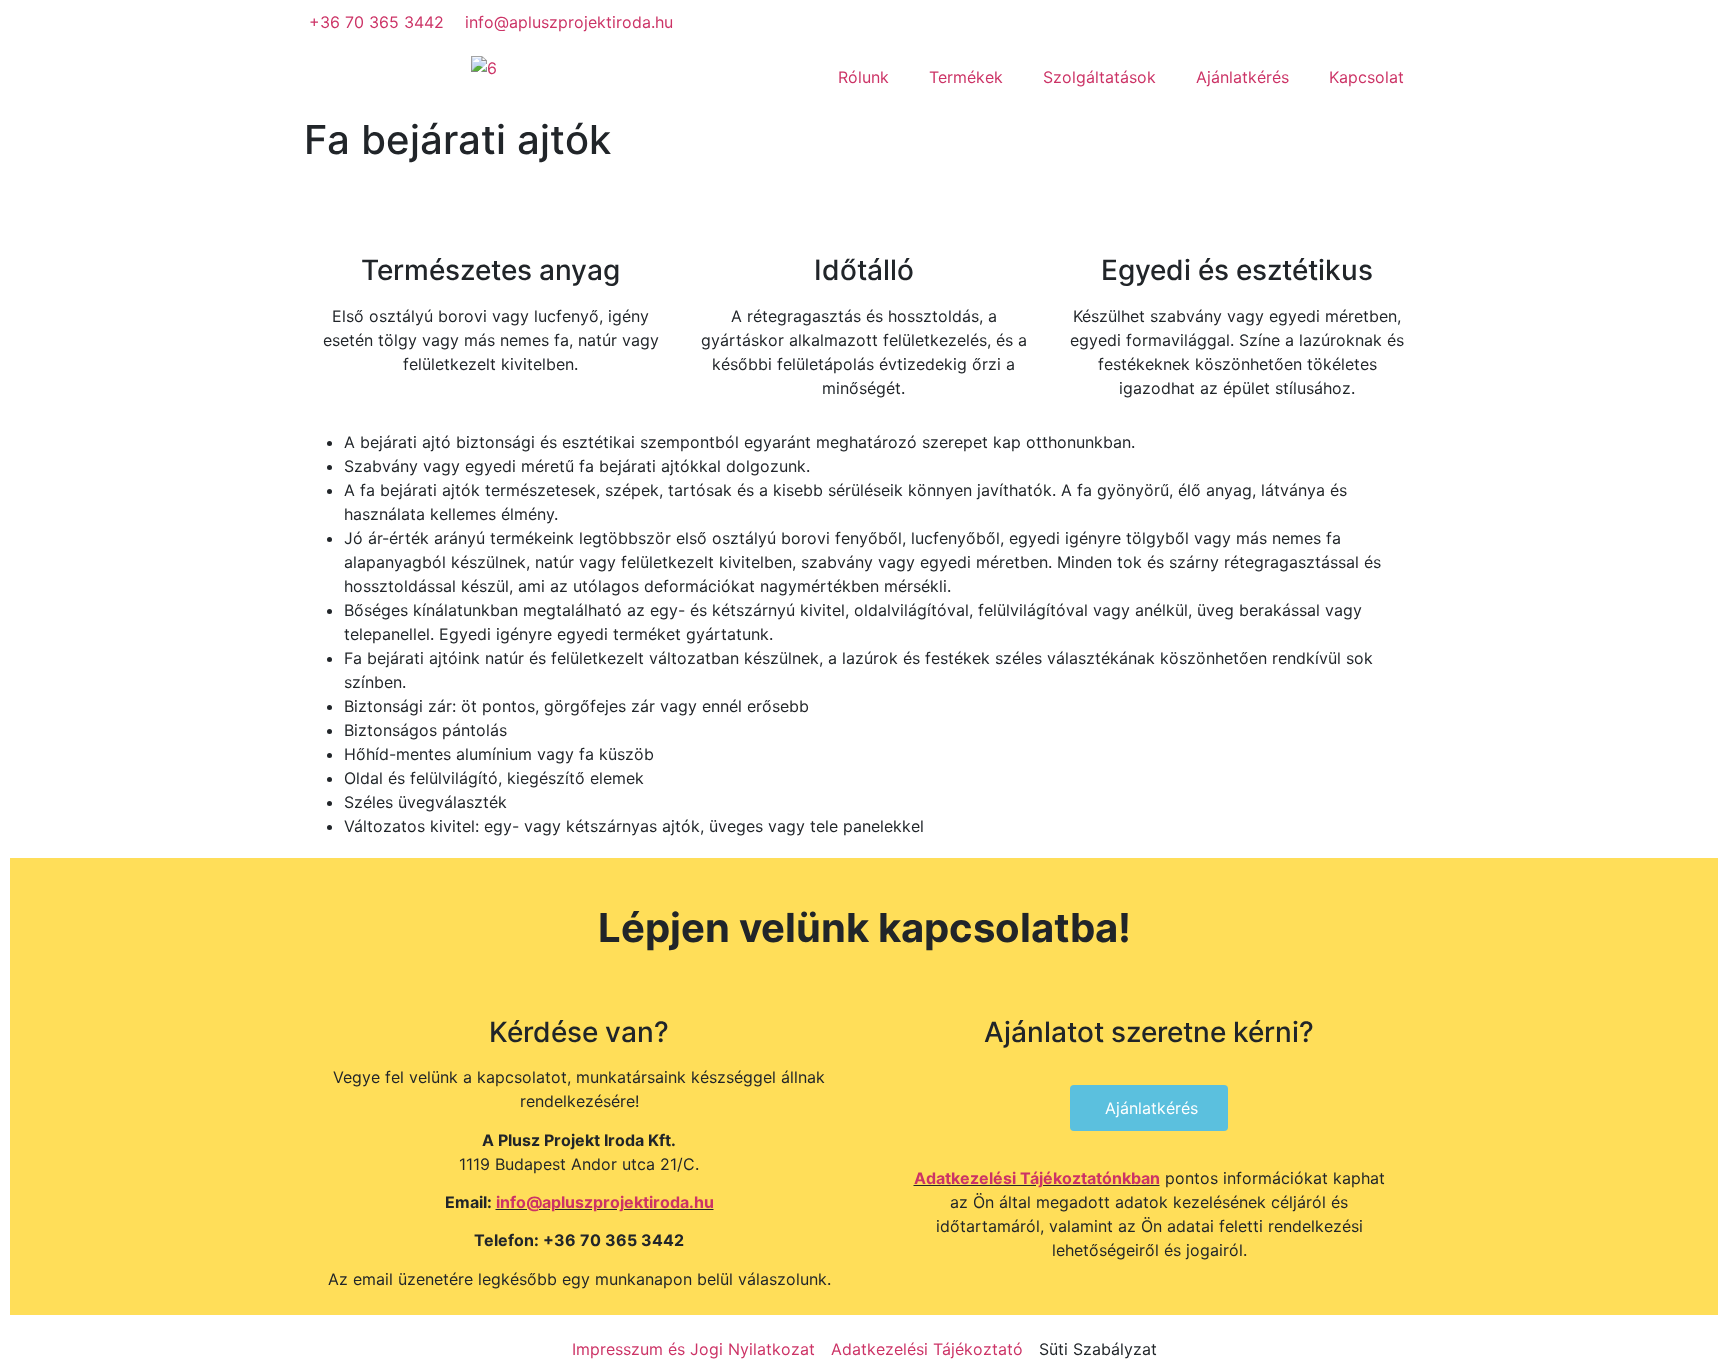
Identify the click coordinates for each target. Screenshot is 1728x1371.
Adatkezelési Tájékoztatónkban (1037, 1178)
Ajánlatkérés (1242, 77)
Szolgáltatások (1099, 77)
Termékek (966, 77)
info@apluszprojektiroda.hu (605, 1202)
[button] (1149, 1108)
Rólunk (863, 77)
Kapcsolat (1366, 77)
